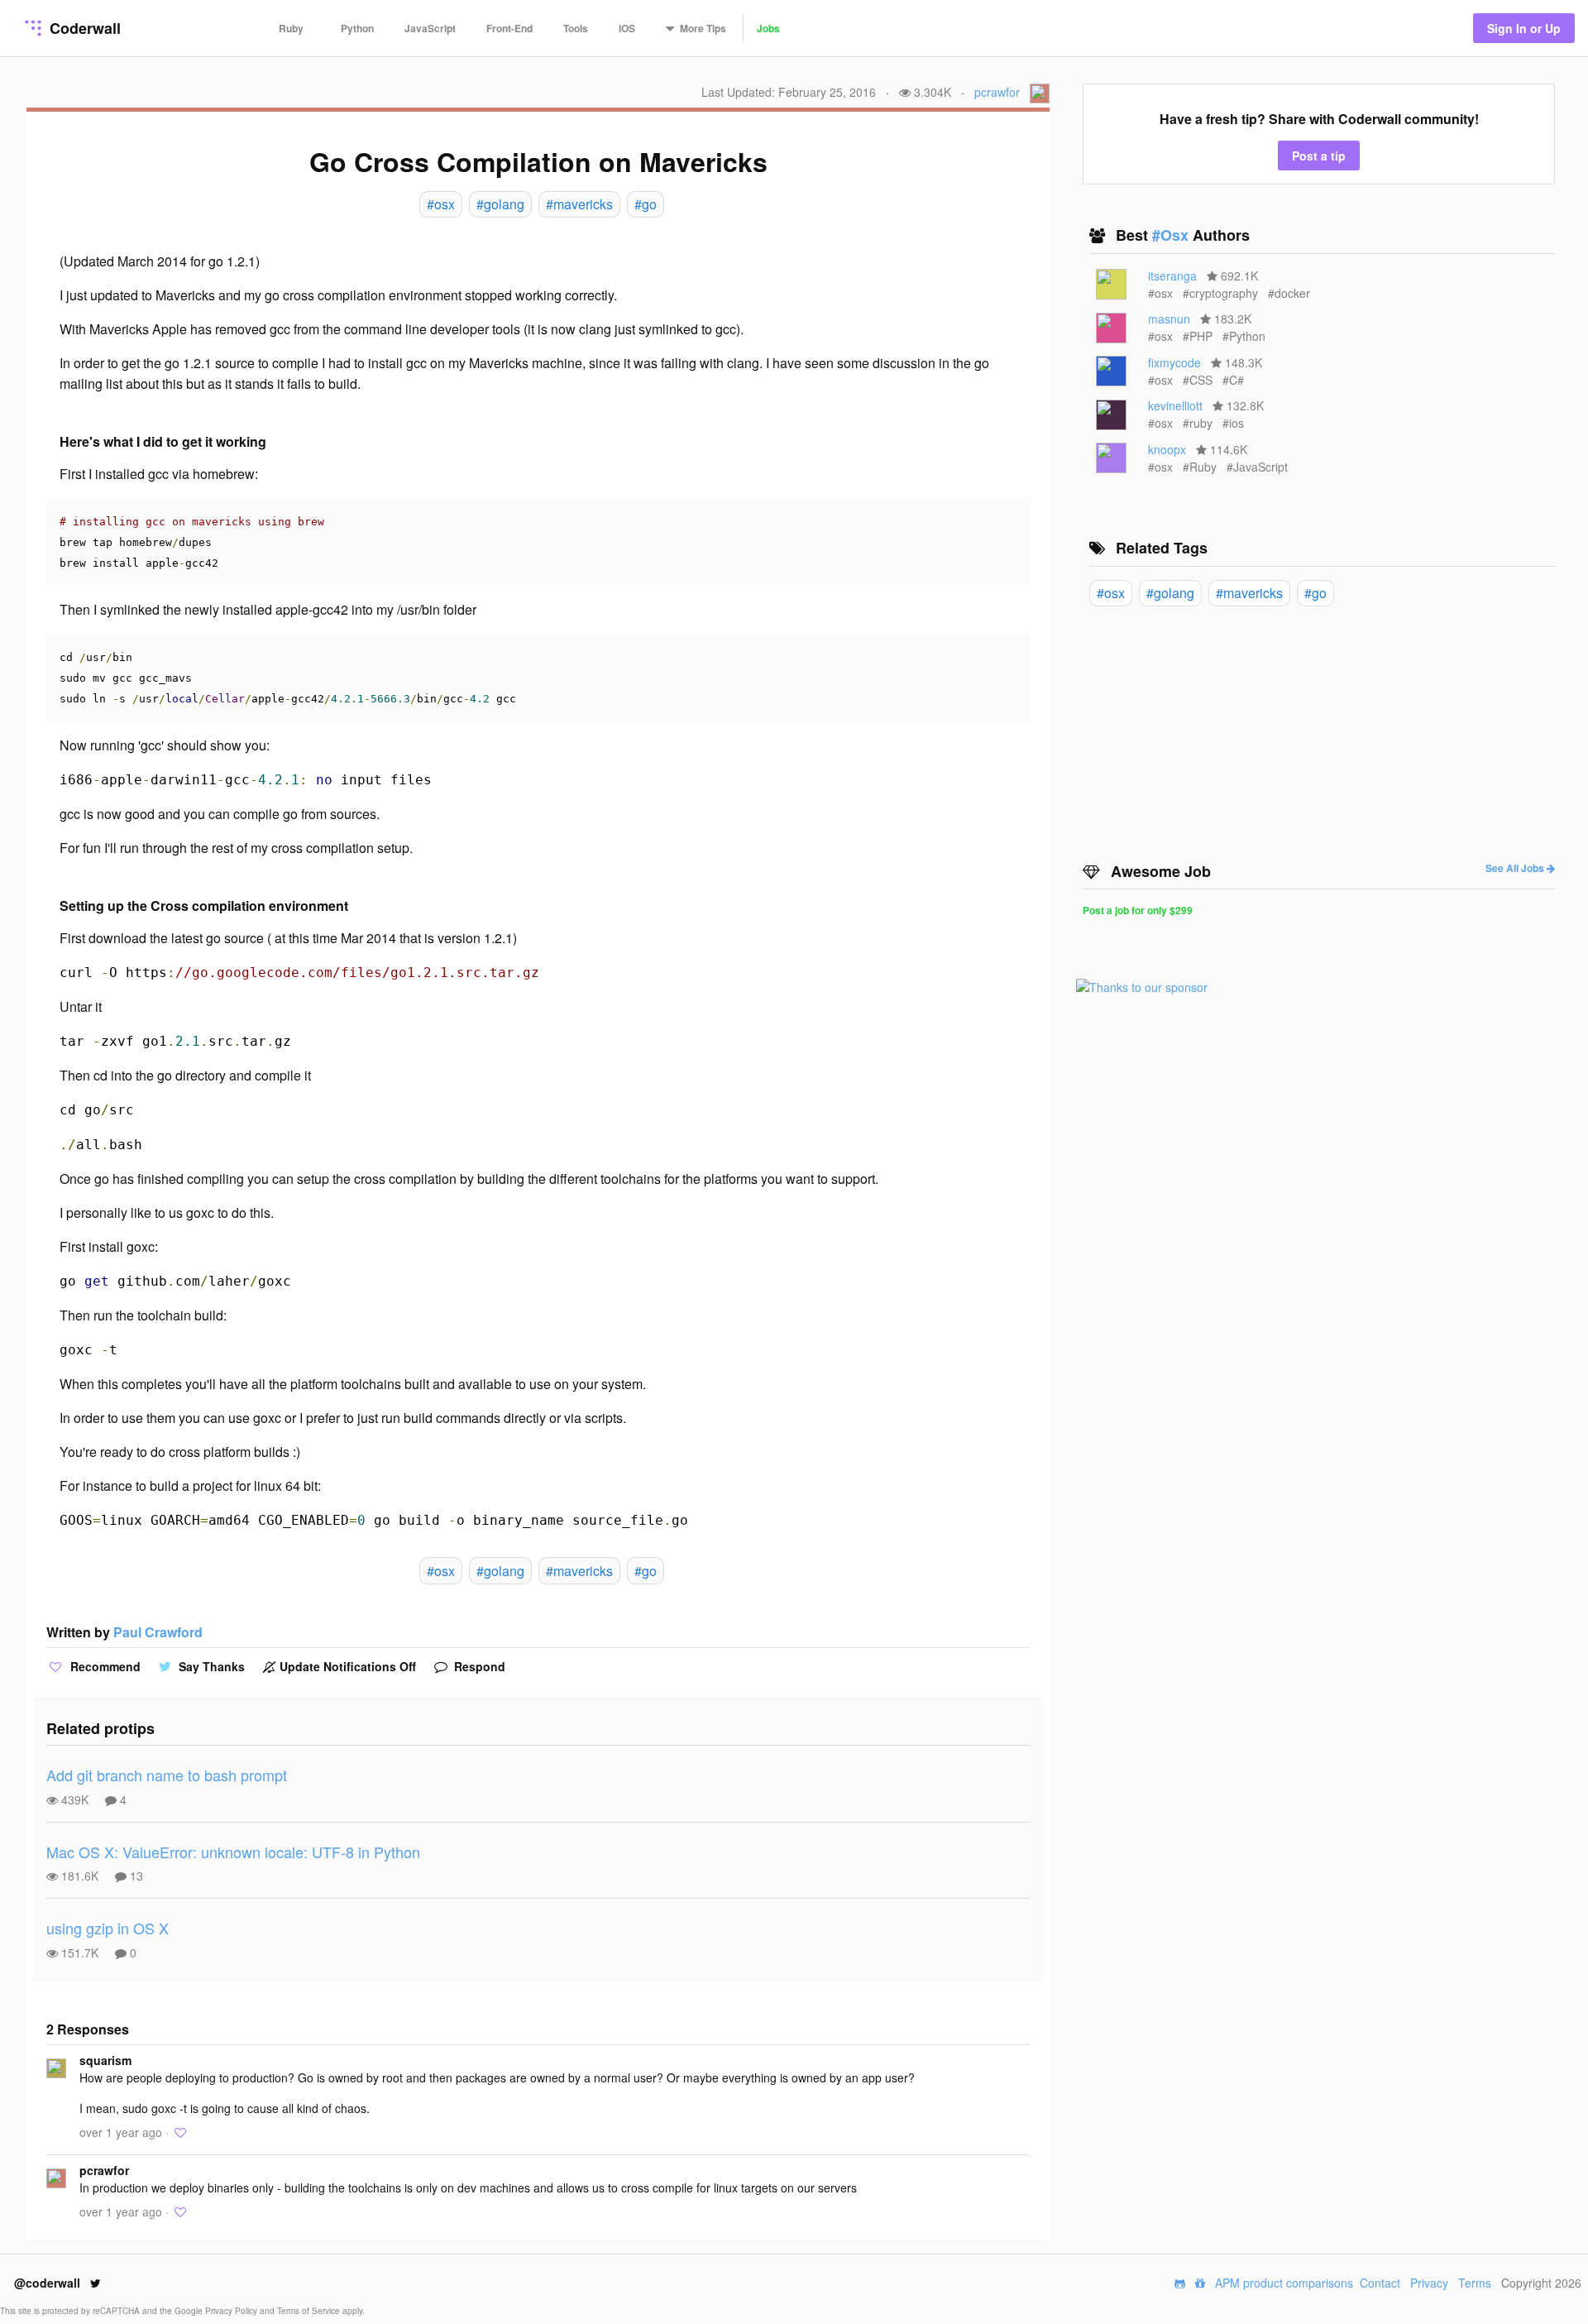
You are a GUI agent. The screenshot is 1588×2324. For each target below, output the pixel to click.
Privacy (1429, 2283)
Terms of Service (310, 2311)
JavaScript (430, 28)
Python (357, 28)
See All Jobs (1516, 868)
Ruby (291, 28)
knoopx (1167, 449)
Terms (1475, 2283)
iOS (627, 28)
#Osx (1172, 235)
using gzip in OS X (108, 1928)
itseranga (1172, 276)
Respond (478, 1666)
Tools (576, 28)
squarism (105, 2060)
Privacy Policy (232, 2311)
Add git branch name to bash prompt (167, 1775)
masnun (1169, 319)
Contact (1380, 2283)
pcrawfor (997, 92)
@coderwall (49, 2283)
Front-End (509, 28)
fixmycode (1174, 362)
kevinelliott (1175, 405)
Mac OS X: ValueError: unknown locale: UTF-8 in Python (233, 1852)
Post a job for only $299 (1138, 910)
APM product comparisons (1284, 2283)
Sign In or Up (1524, 28)
